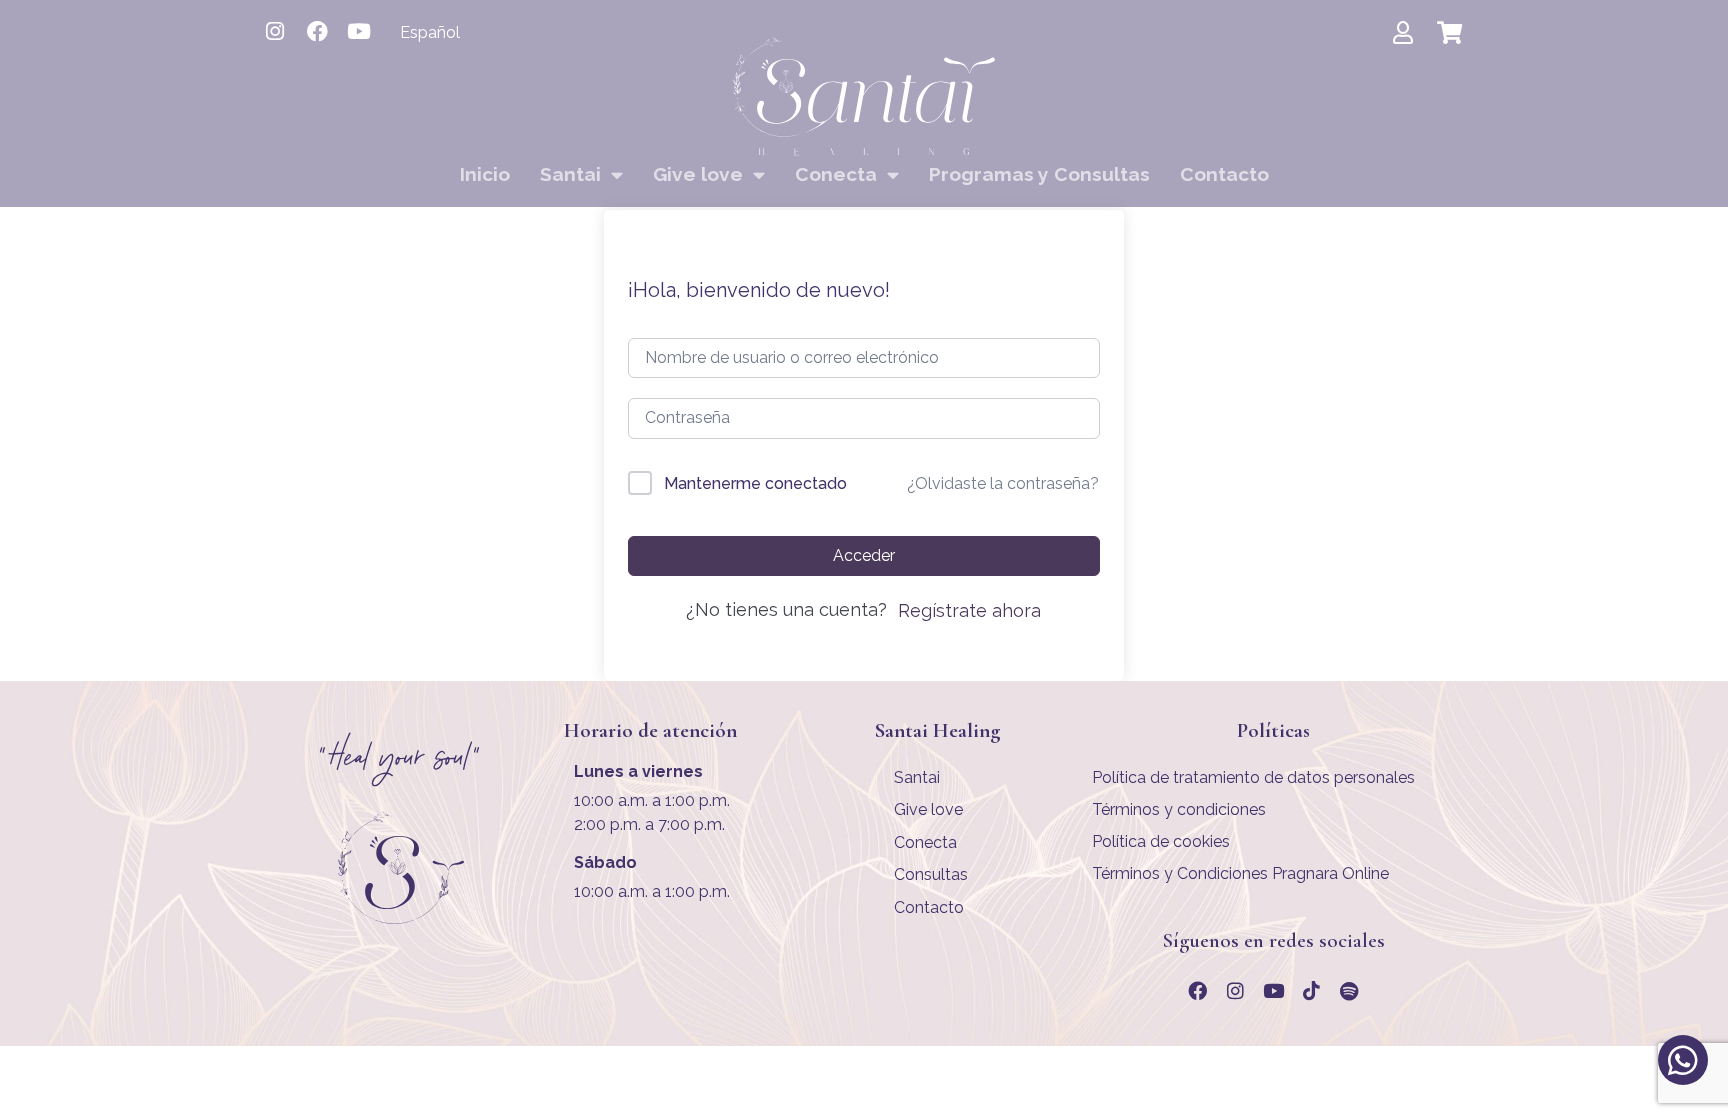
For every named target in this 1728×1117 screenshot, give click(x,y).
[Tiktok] (1311, 991)
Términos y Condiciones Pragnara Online (1240, 873)
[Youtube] (359, 31)
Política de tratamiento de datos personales (1253, 777)
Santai (570, 174)
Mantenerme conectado (755, 483)
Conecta (836, 174)
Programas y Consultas (1039, 174)
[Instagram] (275, 31)
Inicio (485, 174)
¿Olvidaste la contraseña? (1003, 483)
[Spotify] (1349, 991)
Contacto (1224, 174)
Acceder (864, 555)
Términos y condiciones (1179, 809)
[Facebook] (317, 31)
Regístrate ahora (969, 610)
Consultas (931, 874)
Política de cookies (1161, 841)
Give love (698, 174)
